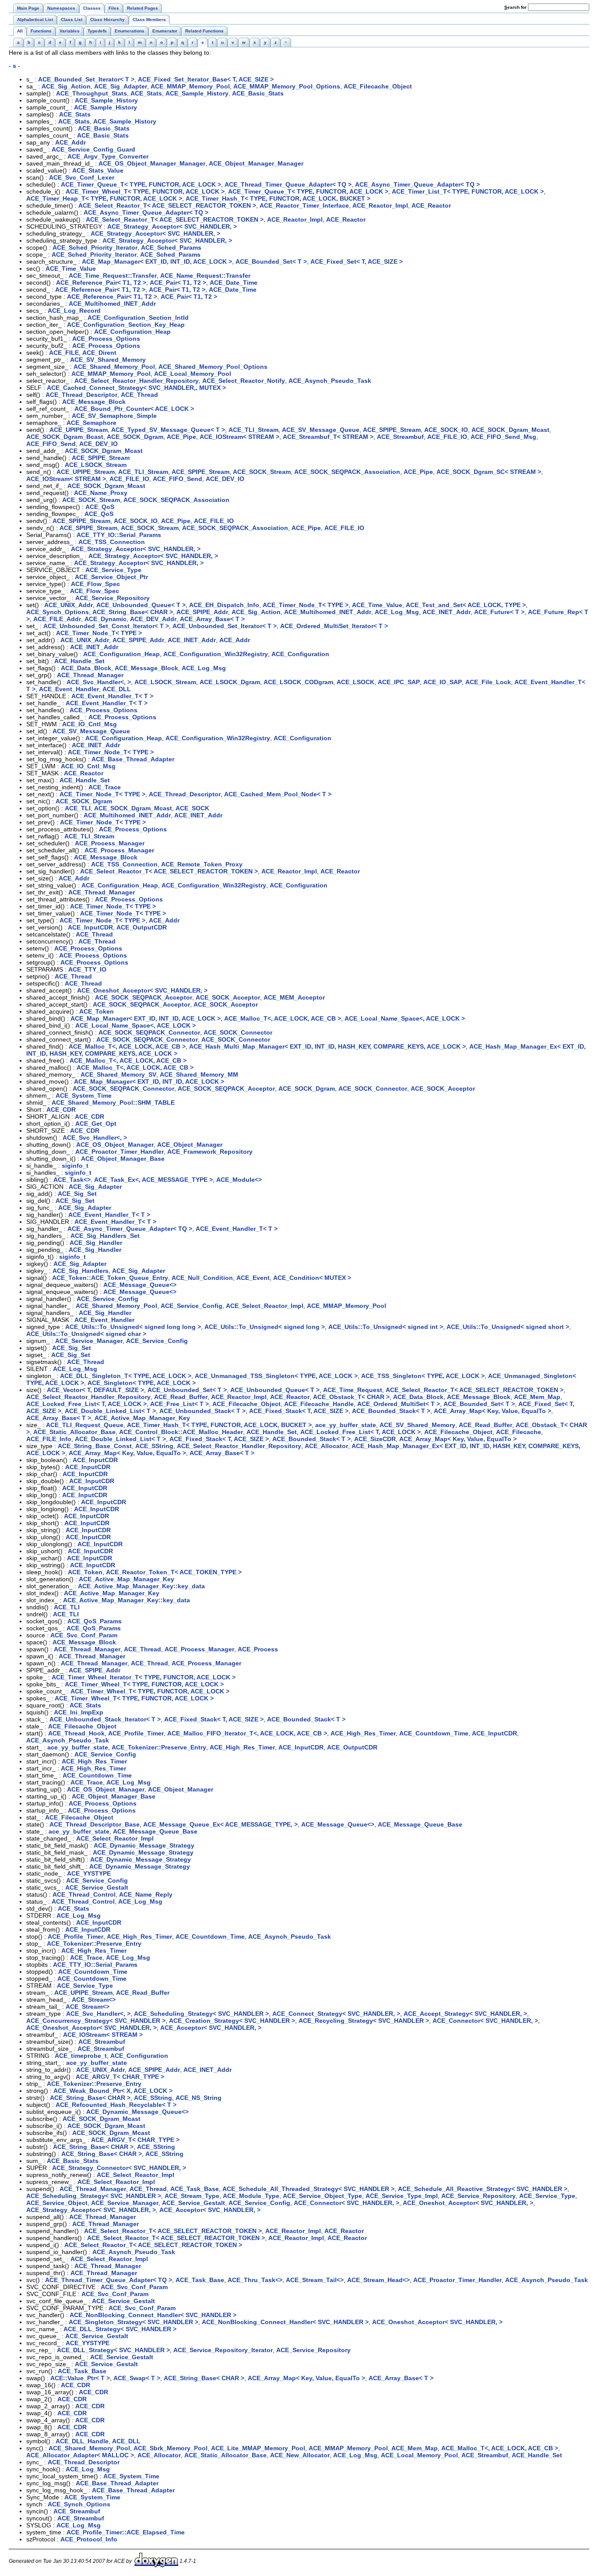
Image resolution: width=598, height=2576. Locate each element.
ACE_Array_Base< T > (212, 619)
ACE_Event (253, 1278)
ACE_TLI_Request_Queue (85, 1425)
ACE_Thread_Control (84, 1894)
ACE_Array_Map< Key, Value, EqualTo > (492, 1411)
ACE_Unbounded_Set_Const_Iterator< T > (106, 626)
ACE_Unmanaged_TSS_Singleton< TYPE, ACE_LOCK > (276, 1376)
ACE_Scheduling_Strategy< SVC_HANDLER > (201, 2014)
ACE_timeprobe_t (81, 2056)
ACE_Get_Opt (96, 1124)
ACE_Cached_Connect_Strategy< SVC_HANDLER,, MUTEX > (136, 388)
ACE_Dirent (99, 353)
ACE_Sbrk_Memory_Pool (171, 2448)
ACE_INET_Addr (447, 612)
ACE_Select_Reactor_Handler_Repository (137, 381)
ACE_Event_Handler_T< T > (112, 696)
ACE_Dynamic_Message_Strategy (144, 1845)
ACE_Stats (146, 93)
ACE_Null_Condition (202, 1278)
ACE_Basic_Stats (258, 93)
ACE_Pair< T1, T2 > (178, 283)
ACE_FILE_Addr (57, 619)
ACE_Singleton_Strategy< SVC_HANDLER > (134, 2322)
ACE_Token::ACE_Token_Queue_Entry (110, 1278)
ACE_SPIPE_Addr (202, 612)
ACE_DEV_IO (98, 444)
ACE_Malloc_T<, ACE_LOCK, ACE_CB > (283, 1018)
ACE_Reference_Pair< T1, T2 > (101, 283)
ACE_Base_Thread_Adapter (133, 759)
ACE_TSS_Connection (112, 542)
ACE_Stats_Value (98, 170)
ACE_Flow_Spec (95, 584)
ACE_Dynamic (106, 619)
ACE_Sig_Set (77, 1194)
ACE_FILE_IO (447, 437)
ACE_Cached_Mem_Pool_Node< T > (278, 794)
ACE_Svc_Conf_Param (84, 1635)
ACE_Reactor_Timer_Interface (304, 205)
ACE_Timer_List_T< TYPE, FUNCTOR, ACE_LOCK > (468, 191)
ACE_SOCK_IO (446, 430)
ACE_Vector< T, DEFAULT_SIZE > (95, 1390)
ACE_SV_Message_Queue (321, 430)
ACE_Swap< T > (137, 2378)
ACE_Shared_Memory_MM (199, 1074)
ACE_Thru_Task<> (255, 2280)
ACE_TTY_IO (87, 969)
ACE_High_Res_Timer (363, 1733)
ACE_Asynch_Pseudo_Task (330, 381)
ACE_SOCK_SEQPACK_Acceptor (144, 997)
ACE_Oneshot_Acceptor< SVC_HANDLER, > (142, 990)
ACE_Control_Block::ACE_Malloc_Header (181, 1432)
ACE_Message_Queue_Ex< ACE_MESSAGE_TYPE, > (220, 1824)
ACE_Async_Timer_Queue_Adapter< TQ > (417, 184)
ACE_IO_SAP (443, 682)
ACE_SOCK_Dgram (135, 437)
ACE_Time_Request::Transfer (113, 276)
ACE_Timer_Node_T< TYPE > (306, 605)
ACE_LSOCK (355, 682)
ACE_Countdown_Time (434, 1733)
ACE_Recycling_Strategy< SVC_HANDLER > (364, 2021)
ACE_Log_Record (74, 311)
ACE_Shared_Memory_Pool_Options (213, 367)
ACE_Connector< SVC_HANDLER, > (485, 2021)
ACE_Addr (70, 142)
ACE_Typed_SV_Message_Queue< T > (168, 430)
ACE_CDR (61, 1110)
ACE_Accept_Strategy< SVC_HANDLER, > (465, 2014)
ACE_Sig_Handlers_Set (105, 1236)
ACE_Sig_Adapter (121, 86)
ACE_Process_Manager (110, 843)
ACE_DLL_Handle (82, 2441)
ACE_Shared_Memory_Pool (114, 367)
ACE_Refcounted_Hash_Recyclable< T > (116, 2105)
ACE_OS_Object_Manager (115, 1145)
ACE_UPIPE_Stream (79, 430)
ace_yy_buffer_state (346, 1425)
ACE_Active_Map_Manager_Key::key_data (141, 1586)
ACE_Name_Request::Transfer (205, 276)
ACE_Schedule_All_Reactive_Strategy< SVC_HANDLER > (483, 2189)
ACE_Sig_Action (66, 86)
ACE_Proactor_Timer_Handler (120, 1152)
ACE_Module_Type (251, 2196)
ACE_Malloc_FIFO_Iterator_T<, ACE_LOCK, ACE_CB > (247, 1733)
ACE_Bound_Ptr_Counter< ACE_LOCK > (134, 409)
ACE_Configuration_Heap (132, 332)
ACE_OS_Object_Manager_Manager (152, 163)
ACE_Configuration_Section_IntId (138, 318)
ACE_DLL (117, 689)
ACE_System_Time (84, 1095)
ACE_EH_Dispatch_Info (224, 605)
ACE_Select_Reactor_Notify (244, 381)
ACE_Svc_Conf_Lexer (82, 177)
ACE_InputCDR (90, 927)
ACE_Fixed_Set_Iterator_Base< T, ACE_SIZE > (206, 79)
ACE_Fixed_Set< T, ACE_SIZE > (357, 261)
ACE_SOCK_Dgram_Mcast (510, 430)
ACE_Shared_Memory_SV (118, 1074)
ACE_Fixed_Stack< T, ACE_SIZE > (299, 1411)
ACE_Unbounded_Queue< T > (141, 605)
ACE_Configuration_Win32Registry (216, 654)
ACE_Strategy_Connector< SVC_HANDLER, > (119, 2168)
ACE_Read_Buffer (181, 1397)
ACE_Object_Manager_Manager (256, 163)
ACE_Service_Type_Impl (402, 2196)
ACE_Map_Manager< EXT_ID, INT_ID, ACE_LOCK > (157, 261)
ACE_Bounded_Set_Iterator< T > (86, 79)
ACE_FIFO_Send (51, 444)
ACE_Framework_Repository (210, 1152)
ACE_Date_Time (234, 283)
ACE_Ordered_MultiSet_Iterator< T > (334, 626)
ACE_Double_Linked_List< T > (110, 1411)
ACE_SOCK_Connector (238, 1032)
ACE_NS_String (199, 2098)
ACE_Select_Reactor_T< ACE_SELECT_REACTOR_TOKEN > (167, 205)
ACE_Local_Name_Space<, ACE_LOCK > (405, 1018)
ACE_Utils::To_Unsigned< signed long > (265, 1327)
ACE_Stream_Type (192, 2196)
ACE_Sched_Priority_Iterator (95, 247)
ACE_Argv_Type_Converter (108, 156)
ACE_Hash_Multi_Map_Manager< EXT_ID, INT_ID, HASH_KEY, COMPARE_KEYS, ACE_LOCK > (327, 1046)
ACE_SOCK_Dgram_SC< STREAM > (489, 472)
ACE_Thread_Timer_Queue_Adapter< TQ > (288, 184)
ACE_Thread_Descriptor (81, 395)
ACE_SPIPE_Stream (392, 430)
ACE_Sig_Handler (96, 1243)
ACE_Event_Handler (69, 689)
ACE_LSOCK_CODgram (298, 682)
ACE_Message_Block (94, 402)
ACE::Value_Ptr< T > (80, 2378)
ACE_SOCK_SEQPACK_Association (347, 472)
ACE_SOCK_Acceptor (228, 997)
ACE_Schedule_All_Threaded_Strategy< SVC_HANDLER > (308, 2189)
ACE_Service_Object (57, 2203)
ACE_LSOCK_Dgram (230, 682)
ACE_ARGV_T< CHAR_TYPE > (120, 2077)
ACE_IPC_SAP (399, 682)
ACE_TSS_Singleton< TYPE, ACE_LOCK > (423, 1376)
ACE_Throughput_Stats (91, 93)
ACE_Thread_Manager (90, 675)
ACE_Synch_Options (58, 612)
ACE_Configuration (300, 654)
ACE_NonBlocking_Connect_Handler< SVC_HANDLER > (153, 2315)
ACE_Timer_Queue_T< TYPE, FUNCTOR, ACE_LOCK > (141, 184)
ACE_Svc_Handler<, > (99, 682)
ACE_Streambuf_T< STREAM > (328, 437)
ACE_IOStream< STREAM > (239, 437)
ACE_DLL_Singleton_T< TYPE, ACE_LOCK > (126, 1376)
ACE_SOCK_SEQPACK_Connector (149, 1032)
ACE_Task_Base (195, 2189)
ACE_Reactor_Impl (380, 205)
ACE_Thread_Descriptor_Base (95, 1824)
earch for (516, 7)
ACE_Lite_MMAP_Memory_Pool (258, 2448)
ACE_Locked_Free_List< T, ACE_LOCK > (86, 1404)
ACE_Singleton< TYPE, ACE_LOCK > (142, 1383)
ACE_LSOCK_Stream (96, 465)
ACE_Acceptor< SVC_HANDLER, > (211, 2028)
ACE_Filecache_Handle (319, 1404)
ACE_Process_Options (106, 339)
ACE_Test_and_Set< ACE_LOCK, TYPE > (466, 605)
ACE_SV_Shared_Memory (108, 360)
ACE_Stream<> (94, 2000)
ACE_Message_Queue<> (140, 1285)
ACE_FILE (64, 353)
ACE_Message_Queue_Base (420, 1824)
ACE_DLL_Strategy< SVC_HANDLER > (120, 2329)
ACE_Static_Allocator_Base (74, 1432)
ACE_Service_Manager (89, 1341)
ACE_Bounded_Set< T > (271, 261)
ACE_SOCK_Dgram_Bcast (65, 437)
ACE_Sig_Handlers (81, 1271)
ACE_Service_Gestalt (97, 1887)
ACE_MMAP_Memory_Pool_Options (287, 86)
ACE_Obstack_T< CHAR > (351, 1397)
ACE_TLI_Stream (253, 430)
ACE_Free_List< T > (179, 1404)
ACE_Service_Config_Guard (93, 149)
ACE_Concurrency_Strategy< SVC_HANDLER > (96, 2021)
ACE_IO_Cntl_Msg (90, 724)
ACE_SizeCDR (375, 1439)
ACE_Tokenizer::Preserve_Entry (159, 1747)
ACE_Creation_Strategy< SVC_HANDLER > (232, 2021)
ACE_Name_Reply (146, 1894)
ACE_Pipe (181, 437)
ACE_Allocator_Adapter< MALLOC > (80, 2455)
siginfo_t (75, 1166)
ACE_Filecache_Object (378, 86)
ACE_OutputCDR (142, 927)
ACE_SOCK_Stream (262, 472)
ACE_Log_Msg (397, 612)
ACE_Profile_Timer (136, 1733)
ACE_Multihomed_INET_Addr (112, 304)
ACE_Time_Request (353, 1390)
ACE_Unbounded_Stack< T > (202, 1411)
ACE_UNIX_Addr (69, 605)
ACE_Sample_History (197, 93)
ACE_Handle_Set (79, 661)
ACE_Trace (105, 787)
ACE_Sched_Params (171, 247)
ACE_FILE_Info (49, 1439)
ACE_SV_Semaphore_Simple (114, 416)
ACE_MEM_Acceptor (294, 997)
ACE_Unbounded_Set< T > (187, 1390)
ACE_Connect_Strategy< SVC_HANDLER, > (336, 2014)
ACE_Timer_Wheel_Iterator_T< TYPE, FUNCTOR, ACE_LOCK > (144, 1677)
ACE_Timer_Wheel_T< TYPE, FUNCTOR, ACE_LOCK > (145, 191)
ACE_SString (154, 1446)
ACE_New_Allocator (300, 2455)
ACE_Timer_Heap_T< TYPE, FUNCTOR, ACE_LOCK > (104, 198)
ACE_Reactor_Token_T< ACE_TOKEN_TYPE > (174, 1572)
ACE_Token (97, 1011)
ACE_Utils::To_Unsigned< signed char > (86, 1334)
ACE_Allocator (326, 1446)
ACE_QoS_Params (95, 1621)
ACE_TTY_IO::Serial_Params (119, 535)
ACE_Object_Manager (190, 1145)
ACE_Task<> (72, 1180)
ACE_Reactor (431, 205)
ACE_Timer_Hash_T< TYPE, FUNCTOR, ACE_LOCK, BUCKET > (278, 198)
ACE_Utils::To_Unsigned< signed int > (386, 1327)
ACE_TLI (78, 808)
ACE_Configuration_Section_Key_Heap (126, 325)
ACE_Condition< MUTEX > (312, 1278)
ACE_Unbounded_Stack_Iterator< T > (105, 1719)
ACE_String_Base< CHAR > (133, 612)
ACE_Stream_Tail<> (315, 2280)
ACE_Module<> (239, 1180)
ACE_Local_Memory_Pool (193, 374)
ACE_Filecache (519, 1432)
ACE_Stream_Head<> (378, 2280)
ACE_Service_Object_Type (322, 2196)
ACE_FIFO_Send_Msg (503, 437)
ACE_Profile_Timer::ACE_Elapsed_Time (126, 2532)
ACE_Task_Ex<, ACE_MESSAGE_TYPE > (153, 1180)
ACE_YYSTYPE (89, 1873)
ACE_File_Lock (488, 682)
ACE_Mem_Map (537, 1397)
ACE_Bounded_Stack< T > (391, 1411)
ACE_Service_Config (107, 1299)
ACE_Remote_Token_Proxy (202, 864)
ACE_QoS (100, 507)
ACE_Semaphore (91, 423)
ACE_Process (258, 1649)
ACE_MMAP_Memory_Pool (190, 86)
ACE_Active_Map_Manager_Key (142, 1418)
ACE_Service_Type (113, 570)
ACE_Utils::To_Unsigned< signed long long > (133, 1327)
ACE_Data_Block (86, 668)
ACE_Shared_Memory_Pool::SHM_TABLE (113, 1102)
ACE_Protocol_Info (89, 2539)
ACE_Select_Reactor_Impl (265, 1306)
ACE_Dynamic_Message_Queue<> (137, 2112)
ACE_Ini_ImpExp (79, 1712)
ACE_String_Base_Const (95, 1446)
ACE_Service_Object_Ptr (111, 577)
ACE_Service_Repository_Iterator (223, 2350)
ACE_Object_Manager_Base (123, 1159)
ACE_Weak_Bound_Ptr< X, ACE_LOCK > (113, 2091)
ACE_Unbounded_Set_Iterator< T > (225, 626)
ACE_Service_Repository (113, 598)
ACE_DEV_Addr (153, 619)
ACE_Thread (139, 395)
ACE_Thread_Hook (76, 1733)
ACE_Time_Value (71, 269)
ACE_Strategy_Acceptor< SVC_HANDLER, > (172, 226)
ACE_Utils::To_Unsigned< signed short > (508, 1327)
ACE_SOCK (192, 808)
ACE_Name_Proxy (101, 493)
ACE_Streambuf (400, 437)
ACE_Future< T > (499, 612)
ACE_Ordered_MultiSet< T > (399, 1404)
